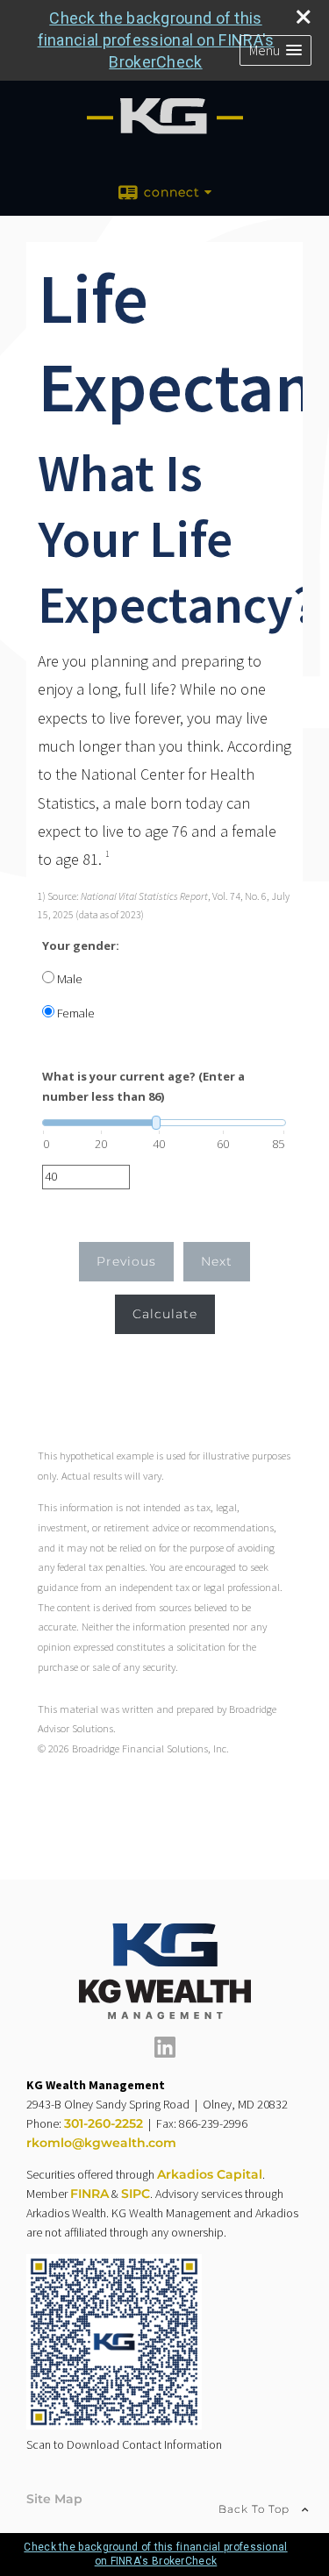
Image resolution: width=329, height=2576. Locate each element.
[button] (275, 50)
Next (217, 1261)
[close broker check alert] (304, 17)
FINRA (89, 2194)
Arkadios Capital (210, 2174)
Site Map (54, 2499)
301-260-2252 (104, 2123)
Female (76, 1013)
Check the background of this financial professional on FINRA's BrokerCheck (156, 40)
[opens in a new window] (165, 2053)
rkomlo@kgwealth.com (101, 2143)
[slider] (164, 1123)
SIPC (136, 2194)
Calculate (165, 1314)
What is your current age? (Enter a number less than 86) (143, 1086)
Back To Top (256, 2509)
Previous (126, 1261)
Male (70, 979)
